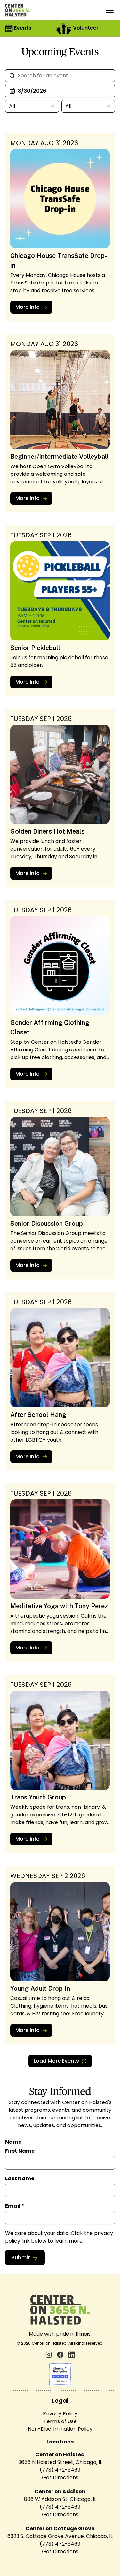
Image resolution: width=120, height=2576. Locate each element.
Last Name (20, 2178)
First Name (20, 2151)
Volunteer (86, 28)
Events (23, 28)
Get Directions (60, 2478)
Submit (21, 2258)
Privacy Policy (60, 2414)
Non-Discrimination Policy (60, 2429)
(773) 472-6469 (60, 2470)
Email (15, 2206)
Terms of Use (60, 2421)
